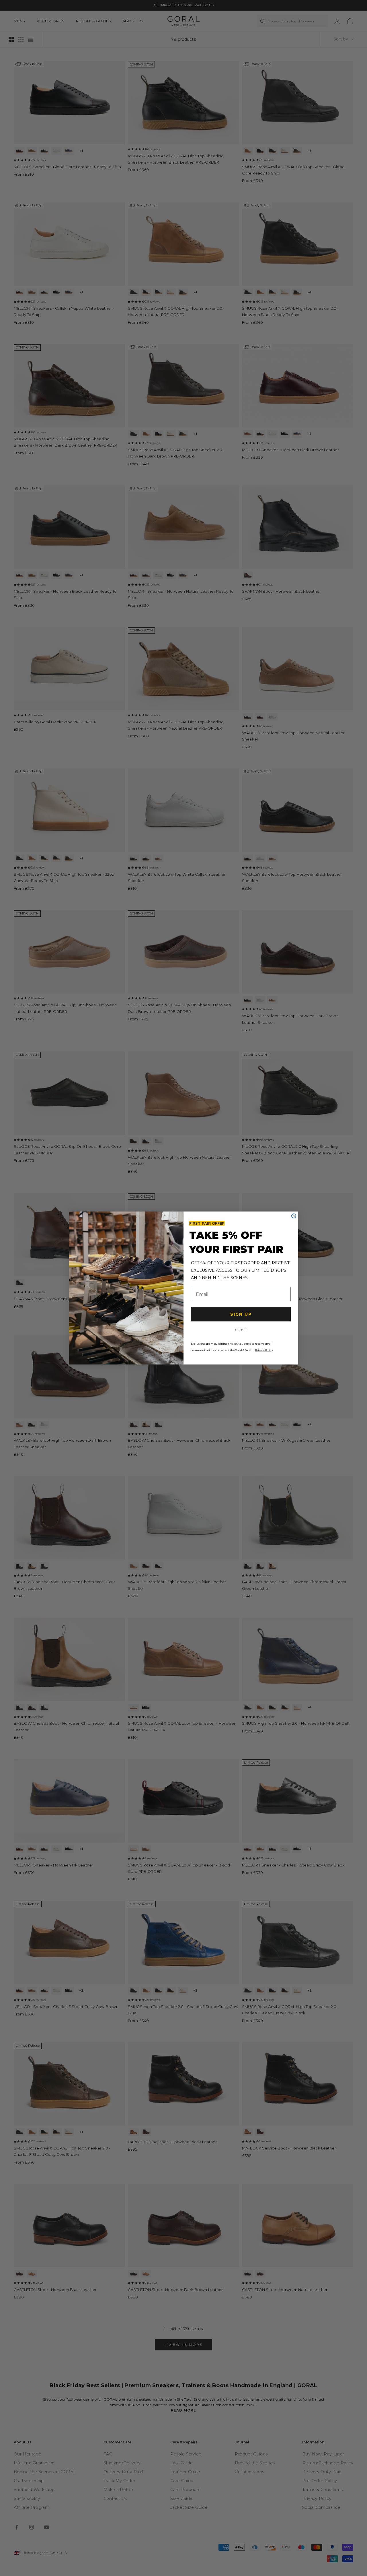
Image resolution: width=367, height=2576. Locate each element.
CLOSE (241, 1330)
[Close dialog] (294, 1216)
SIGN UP (241, 1314)
